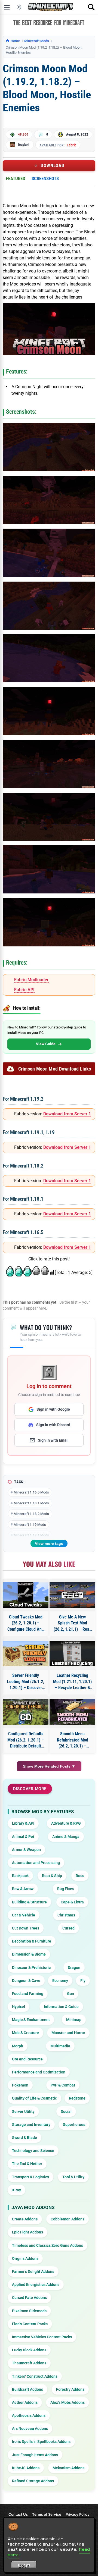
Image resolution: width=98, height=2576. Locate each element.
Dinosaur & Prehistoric (31, 1968)
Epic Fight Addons (27, 2232)
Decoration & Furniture (32, 1941)
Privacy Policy (78, 2514)
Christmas (66, 1915)
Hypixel (19, 2007)
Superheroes (74, 2125)
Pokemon (20, 2085)
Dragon (74, 1968)
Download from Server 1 (67, 1114)
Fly (83, 1981)
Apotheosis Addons (29, 2415)
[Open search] (91, 7)
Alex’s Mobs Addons (68, 2402)
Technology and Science (33, 2151)
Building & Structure (29, 1902)
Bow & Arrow (23, 1889)
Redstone (77, 2098)
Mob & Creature (25, 2033)
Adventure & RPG (66, 1823)
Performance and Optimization (39, 2072)
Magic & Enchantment (31, 2020)
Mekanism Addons (68, 2468)
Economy (60, 1981)
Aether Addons (25, 2402)
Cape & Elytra (72, 1902)
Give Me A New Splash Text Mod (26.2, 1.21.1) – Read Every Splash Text (73, 1623)
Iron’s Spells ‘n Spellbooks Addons (41, 2442)
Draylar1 (24, 145)
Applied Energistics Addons (36, 2285)
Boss (80, 1876)
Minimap (74, 2020)
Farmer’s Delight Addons (33, 2271)
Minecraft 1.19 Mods (30, 1525)
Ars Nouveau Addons (30, 2428)
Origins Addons (25, 2258)
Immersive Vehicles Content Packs (42, 2337)
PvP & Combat (63, 2085)
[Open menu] (7, 7)
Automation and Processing (36, 1863)
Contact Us (18, 2514)
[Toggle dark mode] (19, 7)
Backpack (20, 1876)
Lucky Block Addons (29, 2350)
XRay (16, 2190)
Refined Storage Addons (33, 2481)
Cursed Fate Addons (29, 2298)
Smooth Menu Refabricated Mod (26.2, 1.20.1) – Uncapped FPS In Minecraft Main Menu (72, 1740)
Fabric (71, 145)
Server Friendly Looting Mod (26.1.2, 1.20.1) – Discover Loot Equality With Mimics (26, 1682)
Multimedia (60, 2046)
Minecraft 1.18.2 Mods (31, 1514)
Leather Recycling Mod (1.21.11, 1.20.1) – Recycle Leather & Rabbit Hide (72, 1682)
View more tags (49, 1543)
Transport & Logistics (30, 2177)
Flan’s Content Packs (30, 2324)
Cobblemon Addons (68, 2219)
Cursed (68, 1928)
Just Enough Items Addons (35, 2455)
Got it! (24, 2565)
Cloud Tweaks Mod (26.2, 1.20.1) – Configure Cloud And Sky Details (26, 1623)
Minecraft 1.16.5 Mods (31, 1492)
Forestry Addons (70, 2389)
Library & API (23, 1823)
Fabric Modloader (31, 980)
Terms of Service (47, 2514)
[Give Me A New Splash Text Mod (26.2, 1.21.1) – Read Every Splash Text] (72, 1595)
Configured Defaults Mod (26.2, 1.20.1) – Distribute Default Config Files (26, 1740)
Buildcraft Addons (27, 2389)
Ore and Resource (27, 2059)
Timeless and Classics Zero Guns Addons (48, 2245)
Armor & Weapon (26, 1850)
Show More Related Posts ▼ (49, 1766)
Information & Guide (61, 2007)
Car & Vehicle (24, 1915)
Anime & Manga (66, 1837)
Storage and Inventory (31, 2125)
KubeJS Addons (26, 2468)
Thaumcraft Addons (29, 2363)
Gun (71, 1994)
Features (16, 178)
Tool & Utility (73, 2177)
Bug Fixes (66, 1889)
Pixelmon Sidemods (29, 2311)
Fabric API (24, 990)
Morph (18, 2046)
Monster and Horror (68, 2033)
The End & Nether (27, 2164)
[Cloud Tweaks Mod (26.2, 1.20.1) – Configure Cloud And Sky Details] (26, 1595)
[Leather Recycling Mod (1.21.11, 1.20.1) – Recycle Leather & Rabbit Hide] (72, 1653)
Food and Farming (28, 1994)
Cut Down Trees (26, 1928)
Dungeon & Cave (26, 1981)
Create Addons (25, 2219)
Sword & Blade (24, 2138)
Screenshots (45, 178)
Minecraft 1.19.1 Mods (31, 1535)
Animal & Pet (23, 1837)
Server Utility (23, 2111)
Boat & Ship (52, 1876)
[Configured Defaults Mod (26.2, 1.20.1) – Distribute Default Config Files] (26, 1712)
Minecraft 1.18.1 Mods (31, 1503)
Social (66, 2111)
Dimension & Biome (29, 1954)
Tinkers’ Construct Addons (35, 2376)
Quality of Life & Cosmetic (34, 2098)
